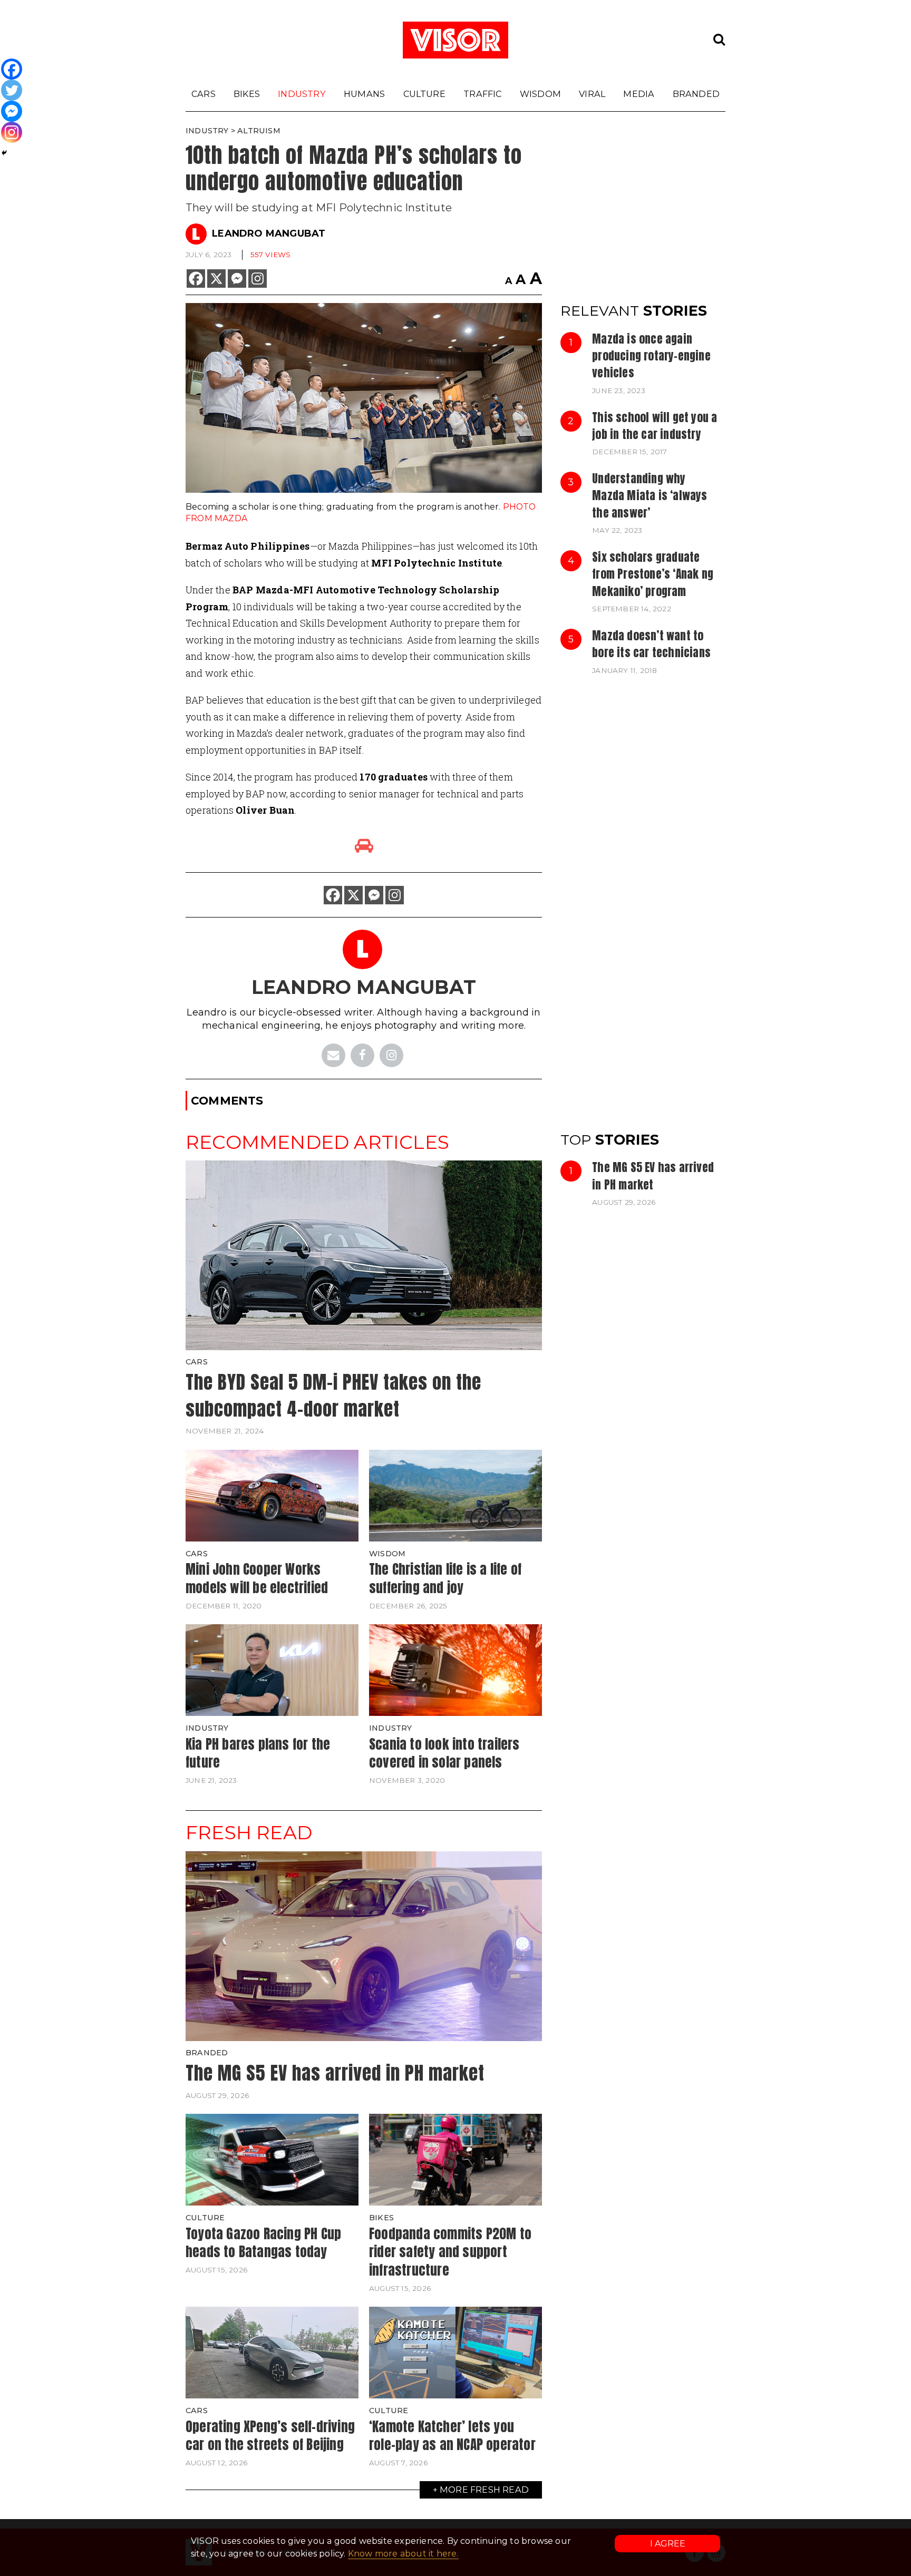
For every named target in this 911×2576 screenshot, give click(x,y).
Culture (424, 94)
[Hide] (4, 153)
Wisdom (540, 94)
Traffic (482, 94)
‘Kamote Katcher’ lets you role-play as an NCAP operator (452, 2436)
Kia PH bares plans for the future (258, 1753)
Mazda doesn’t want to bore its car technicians (651, 644)
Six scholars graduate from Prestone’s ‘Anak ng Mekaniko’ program (653, 574)
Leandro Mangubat (269, 233)
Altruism (259, 131)
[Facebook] (196, 279)
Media (639, 94)
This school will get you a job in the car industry (655, 426)
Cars (203, 94)
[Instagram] (258, 279)
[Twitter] (12, 90)
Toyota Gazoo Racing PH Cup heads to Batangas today (263, 2243)
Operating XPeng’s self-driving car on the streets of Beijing (270, 2436)
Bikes (247, 94)
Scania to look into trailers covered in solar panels (444, 1753)
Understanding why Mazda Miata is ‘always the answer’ (650, 496)
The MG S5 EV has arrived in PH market (653, 1176)
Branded (696, 94)
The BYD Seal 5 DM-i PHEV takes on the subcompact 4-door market (333, 1396)
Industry (302, 94)
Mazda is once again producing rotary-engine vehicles (651, 356)
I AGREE (668, 2544)
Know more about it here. (403, 2554)
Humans (364, 94)
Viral (592, 94)
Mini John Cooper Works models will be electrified (257, 1578)
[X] (216, 279)
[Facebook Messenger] (237, 279)
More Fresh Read (484, 2490)
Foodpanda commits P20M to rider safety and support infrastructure (450, 2252)
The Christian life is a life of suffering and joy (445, 1578)
